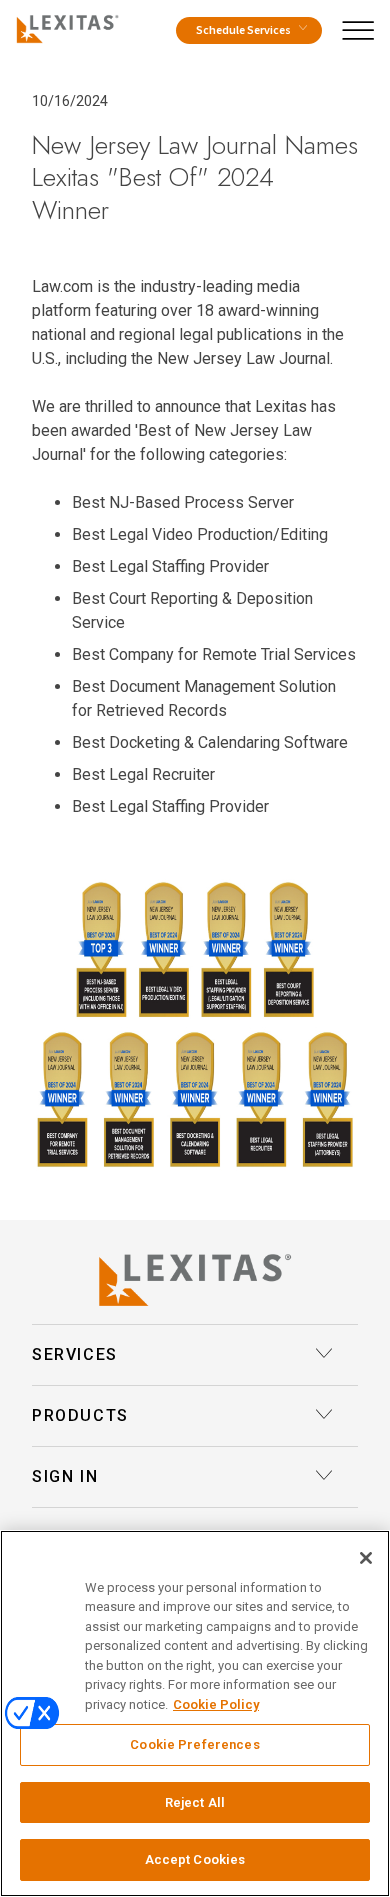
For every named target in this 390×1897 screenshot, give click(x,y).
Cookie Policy (216, 1704)
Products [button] (80, 1415)
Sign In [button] (65, 1476)
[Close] (366, 1558)
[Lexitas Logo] (195, 1280)
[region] (195, 1713)
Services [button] (75, 1354)
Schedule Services (243, 30)
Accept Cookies (195, 1859)
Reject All (195, 1802)
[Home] (63, 26)
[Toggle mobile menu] (364, 25)
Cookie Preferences (194, 1744)
